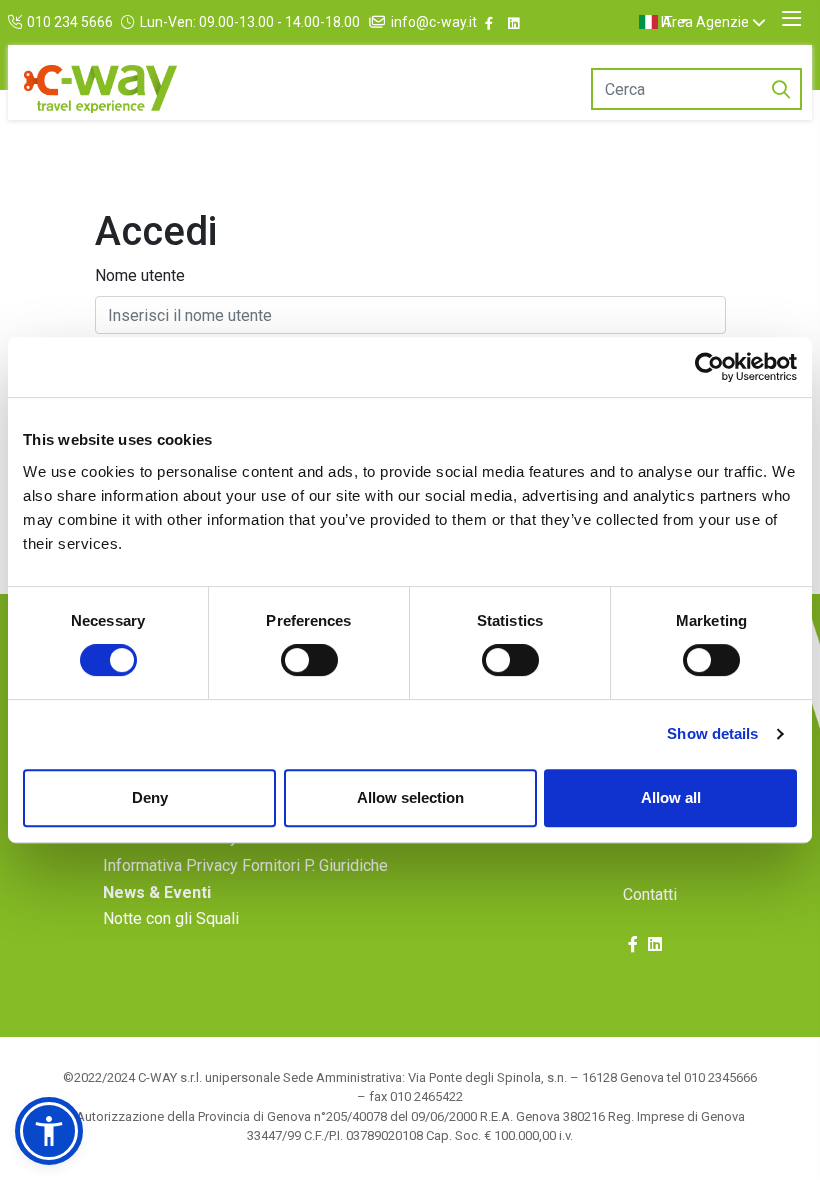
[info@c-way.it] (379, 22)
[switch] (309, 660)
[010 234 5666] (17, 22)
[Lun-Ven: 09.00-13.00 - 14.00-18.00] (130, 22)
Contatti (650, 894)
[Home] (100, 89)
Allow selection (410, 797)
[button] (49, 1131)
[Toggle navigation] (791, 19)
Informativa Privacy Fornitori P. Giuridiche (245, 865)
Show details (712, 733)
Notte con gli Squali (171, 918)
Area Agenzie (705, 22)
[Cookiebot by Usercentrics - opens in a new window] (709, 367)
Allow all (671, 797)
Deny (150, 797)
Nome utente (140, 275)
